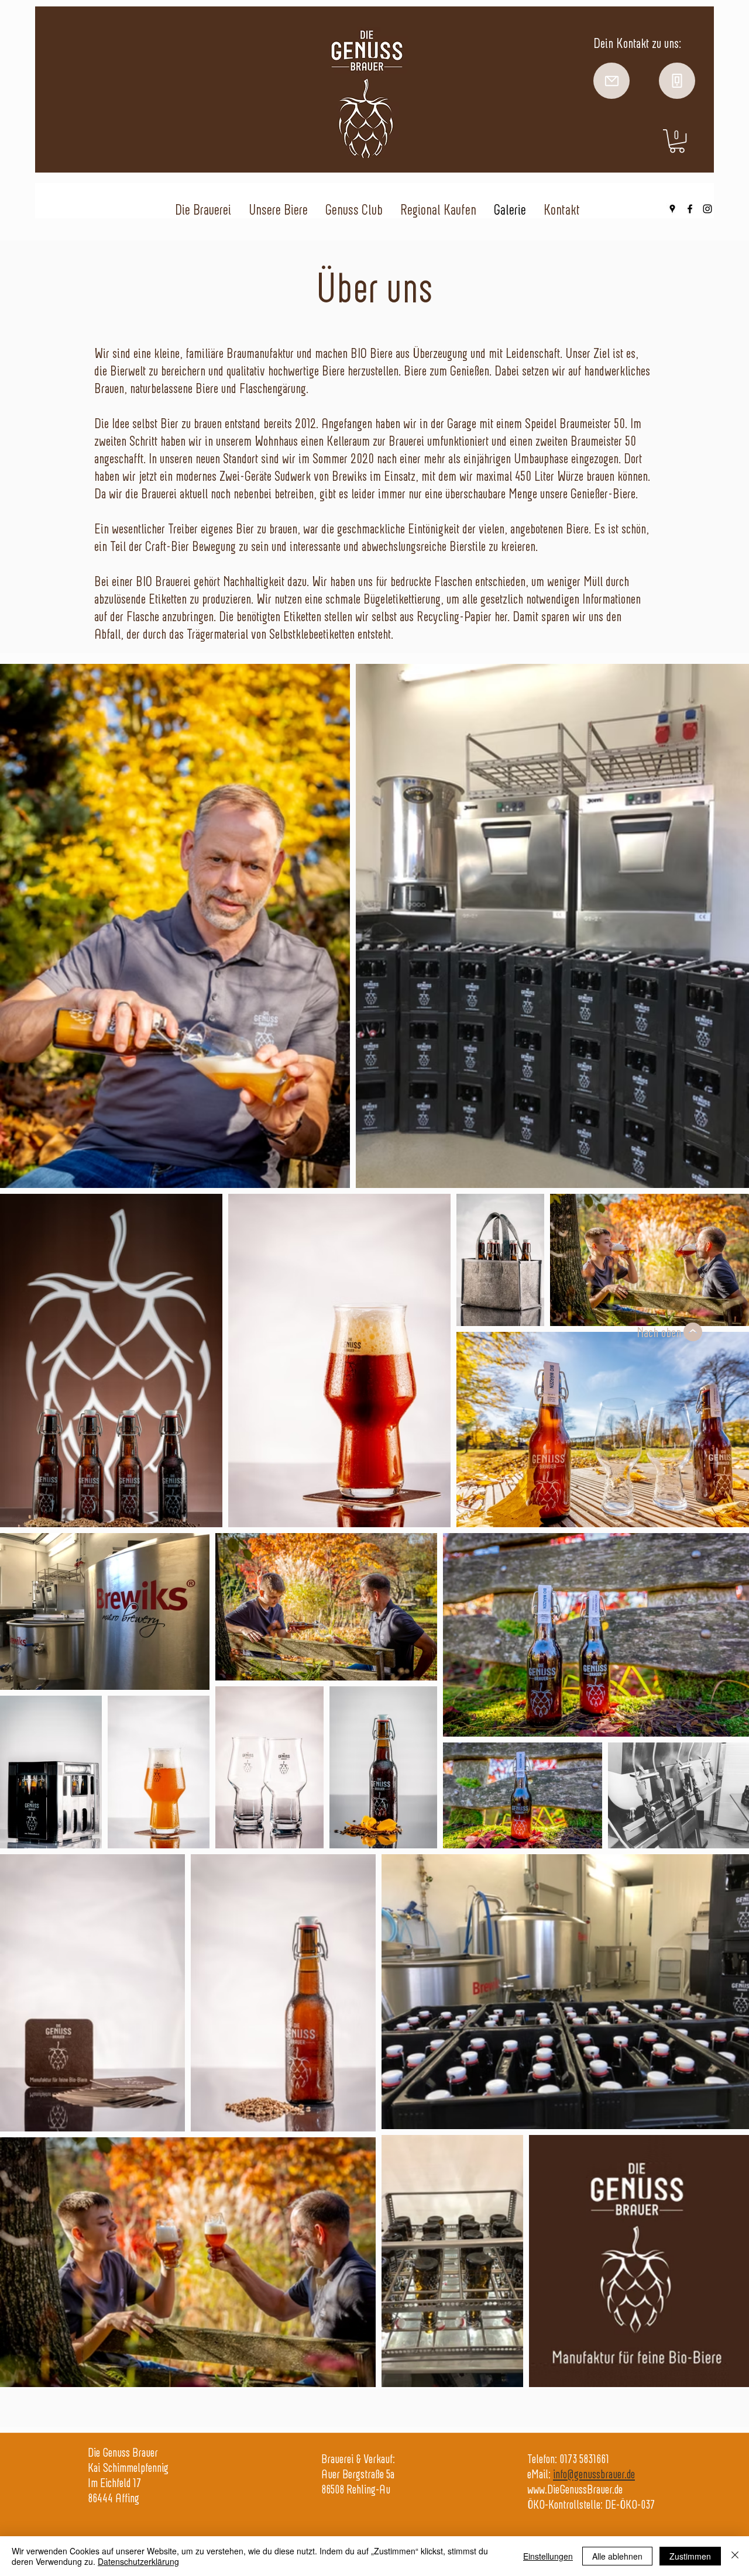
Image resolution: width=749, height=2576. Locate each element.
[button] (677, 141)
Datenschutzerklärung (138, 2561)
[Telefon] (677, 81)
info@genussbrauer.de (594, 2474)
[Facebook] (690, 209)
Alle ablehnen (617, 2556)
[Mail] (611, 81)
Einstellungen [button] (548, 2556)
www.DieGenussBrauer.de (575, 2489)
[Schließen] (735, 2556)
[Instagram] (707, 209)
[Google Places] (672, 209)
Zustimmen (690, 2556)
